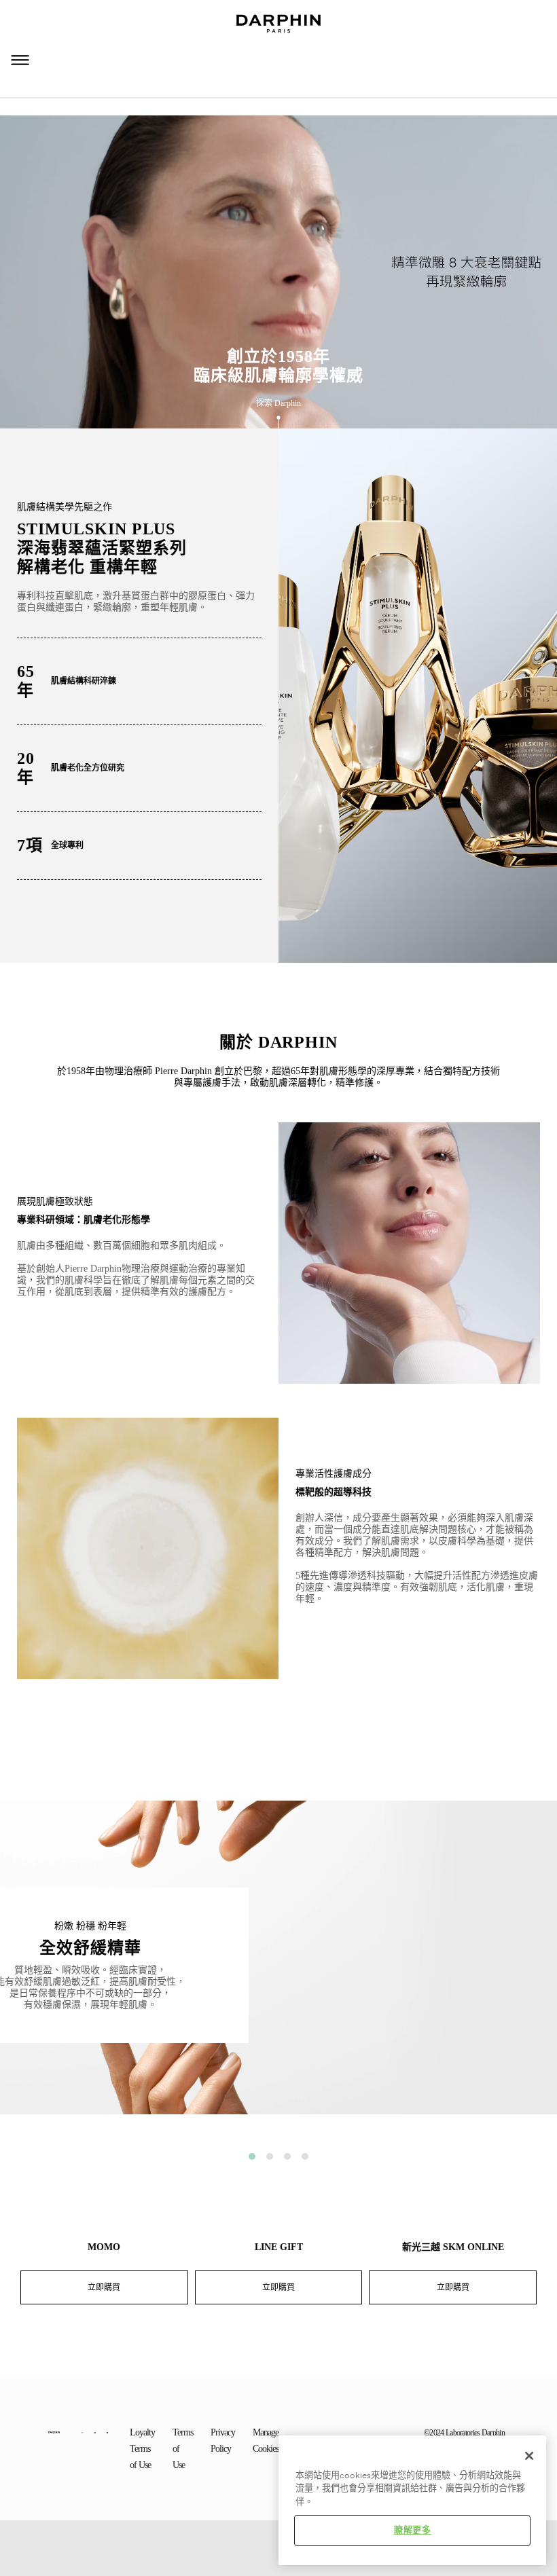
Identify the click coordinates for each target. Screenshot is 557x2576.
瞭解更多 (413, 2531)
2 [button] (270, 2156)
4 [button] (305, 2156)
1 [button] (252, 2156)
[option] (278, 1968)
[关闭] (529, 2456)
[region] (412, 2500)
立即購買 (104, 2287)
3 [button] (287, 2156)
